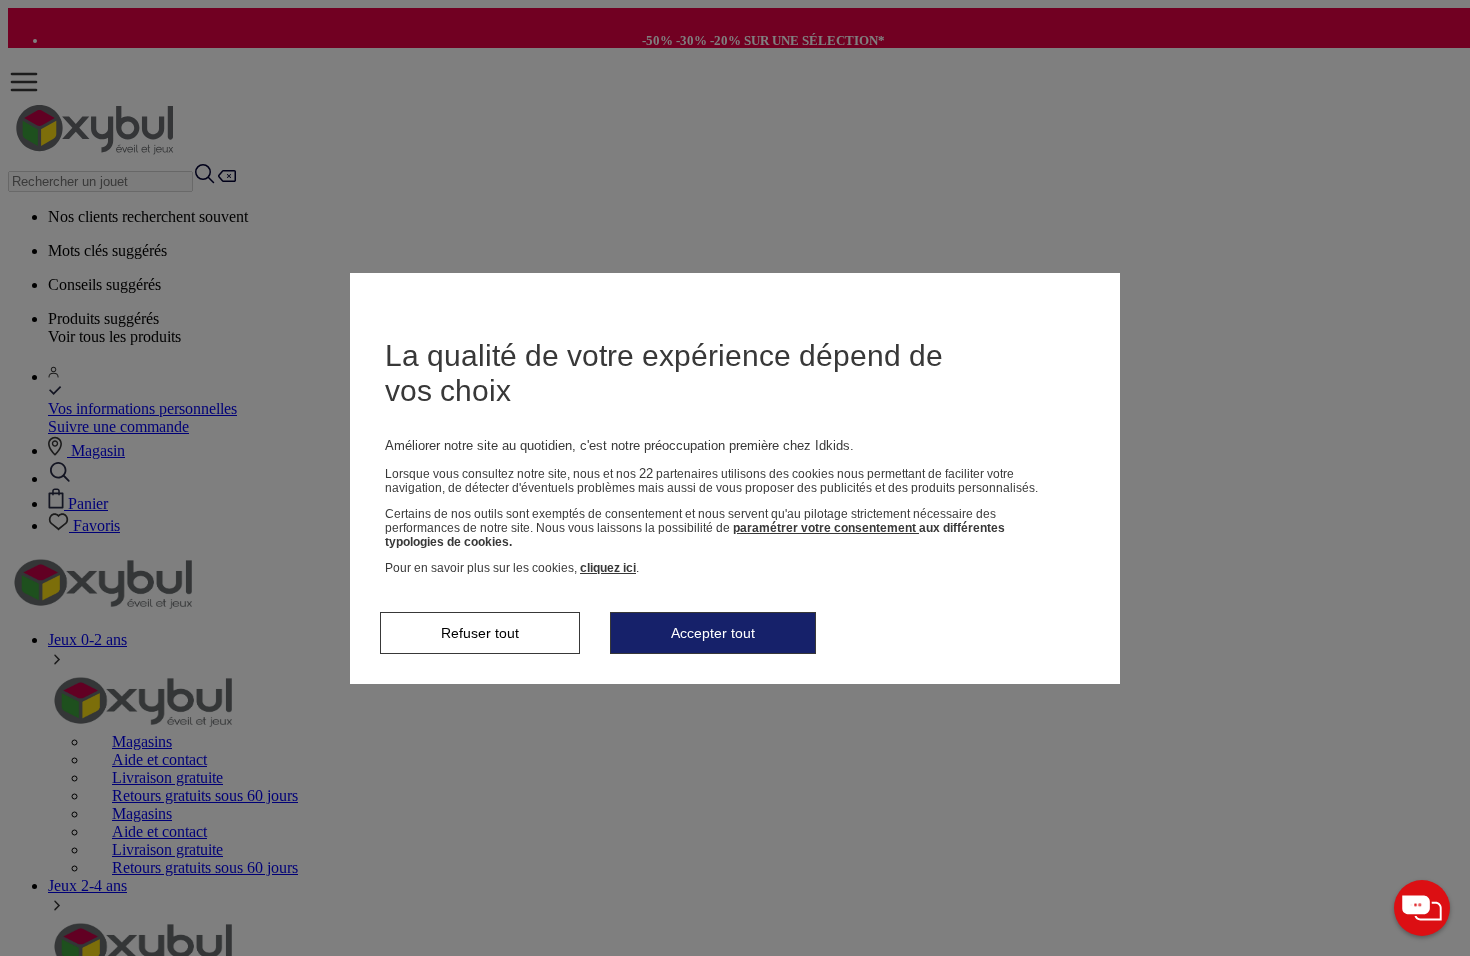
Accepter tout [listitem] (713, 633)
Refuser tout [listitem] (480, 633)
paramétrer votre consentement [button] (826, 528)
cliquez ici (608, 568)
